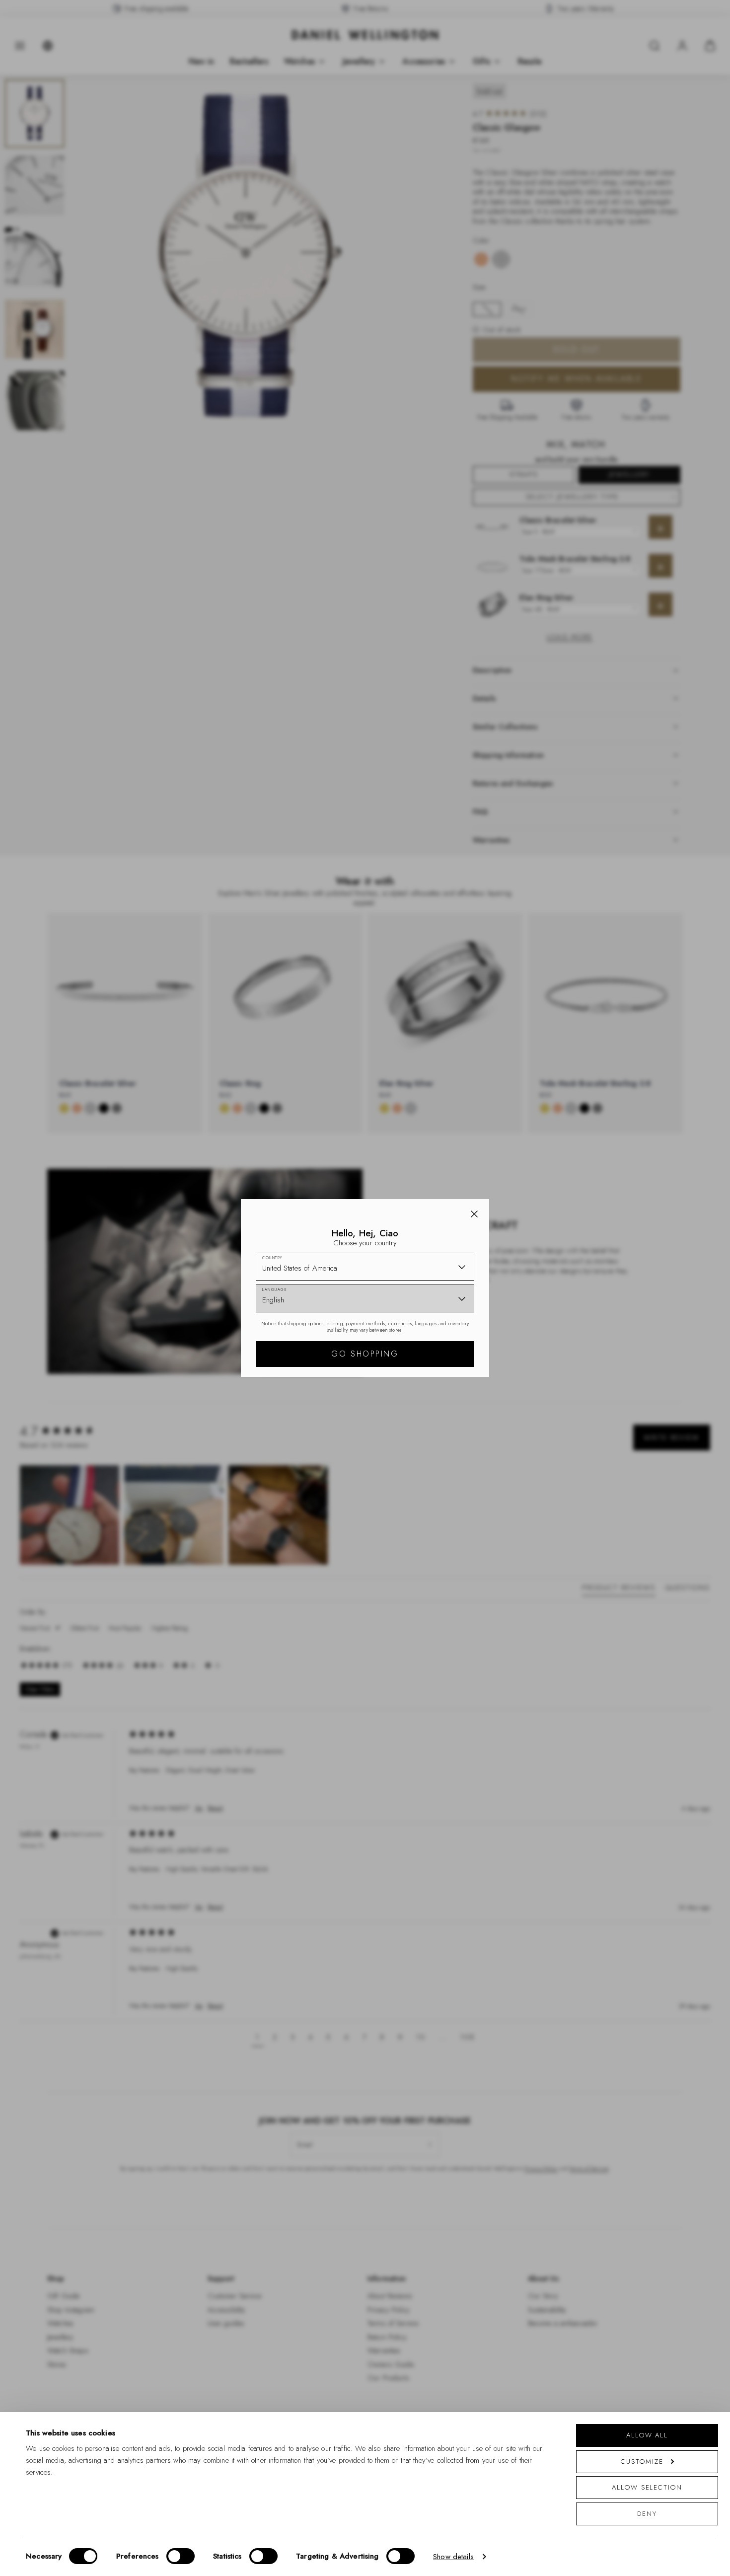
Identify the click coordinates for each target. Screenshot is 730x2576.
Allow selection (647, 2487)
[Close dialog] (538, 1150)
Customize (642, 2462)
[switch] (181, 2556)
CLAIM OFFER (436, 1343)
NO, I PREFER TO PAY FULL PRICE (436, 1374)
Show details (453, 2557)
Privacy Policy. (462, 1417)
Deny (647, 2514)
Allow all (647, 2435)
